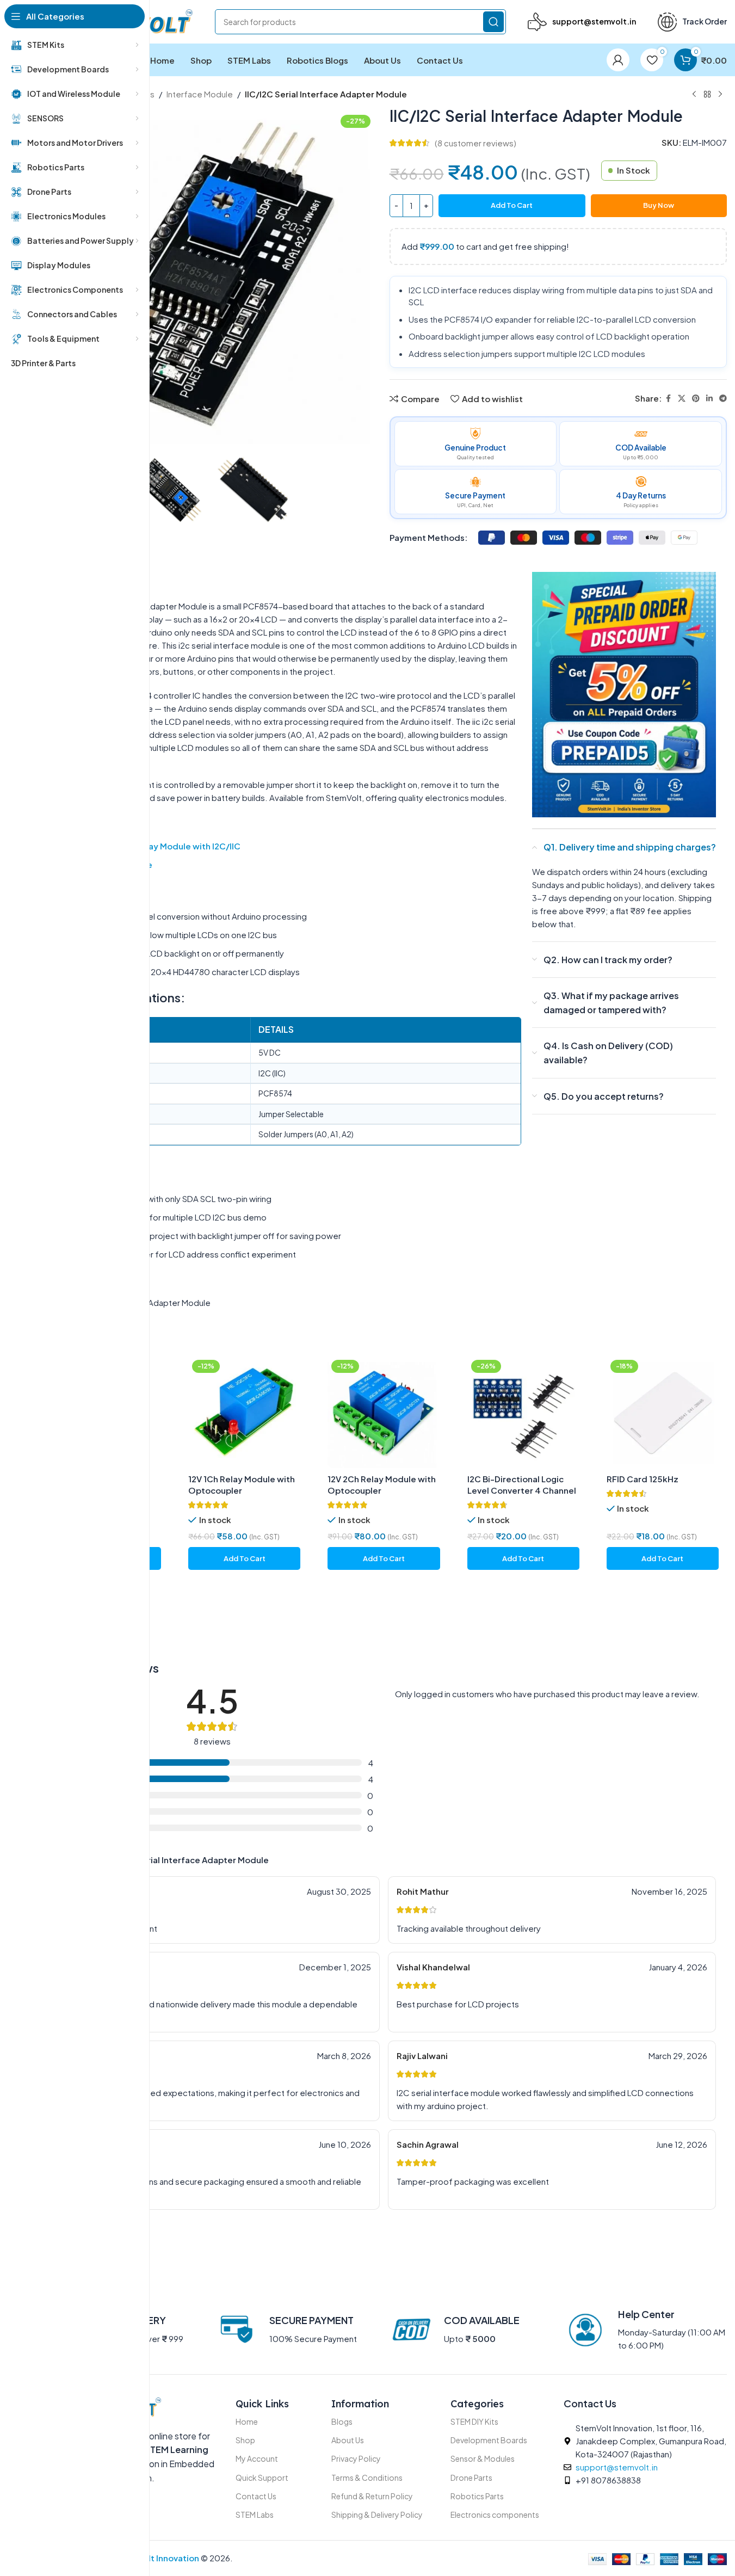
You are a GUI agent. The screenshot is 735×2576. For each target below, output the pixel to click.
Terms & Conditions (367, 2478)
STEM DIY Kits (474, 2421)
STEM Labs (255, 2515)
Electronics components (495, 2515)
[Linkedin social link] (709, 398)
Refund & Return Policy (372, 2496)
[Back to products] (707, 95)
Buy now (659, 205)
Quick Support (262, 2478)
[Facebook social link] (668, 398)
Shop (245, 2440)
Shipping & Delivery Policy (377, 2515)
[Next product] (720, 95)
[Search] (493, 22)
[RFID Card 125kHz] (663, 1412)
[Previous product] (694, 95)
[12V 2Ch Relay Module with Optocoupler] (384, 1412)
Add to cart (512, 205)
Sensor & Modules (483, 2458)
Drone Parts (471, 2478)
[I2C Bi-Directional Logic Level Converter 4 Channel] (523, 1412)
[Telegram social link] (723, 398)
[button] (244, 1558)
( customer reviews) (475, 143)
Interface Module (200, 94)
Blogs (342, 2421)
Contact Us (256, 2496)
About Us (348, 2440)
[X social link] (682, 398)
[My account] (618, 60)
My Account (257, 2458)
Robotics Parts (477, 2496)
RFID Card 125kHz (643, 1479)
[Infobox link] (582, 22)
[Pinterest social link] (696, 398)
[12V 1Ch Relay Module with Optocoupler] (244, 1412)
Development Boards (489, 2440)
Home (247, 2421)
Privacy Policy (356, 2458)
